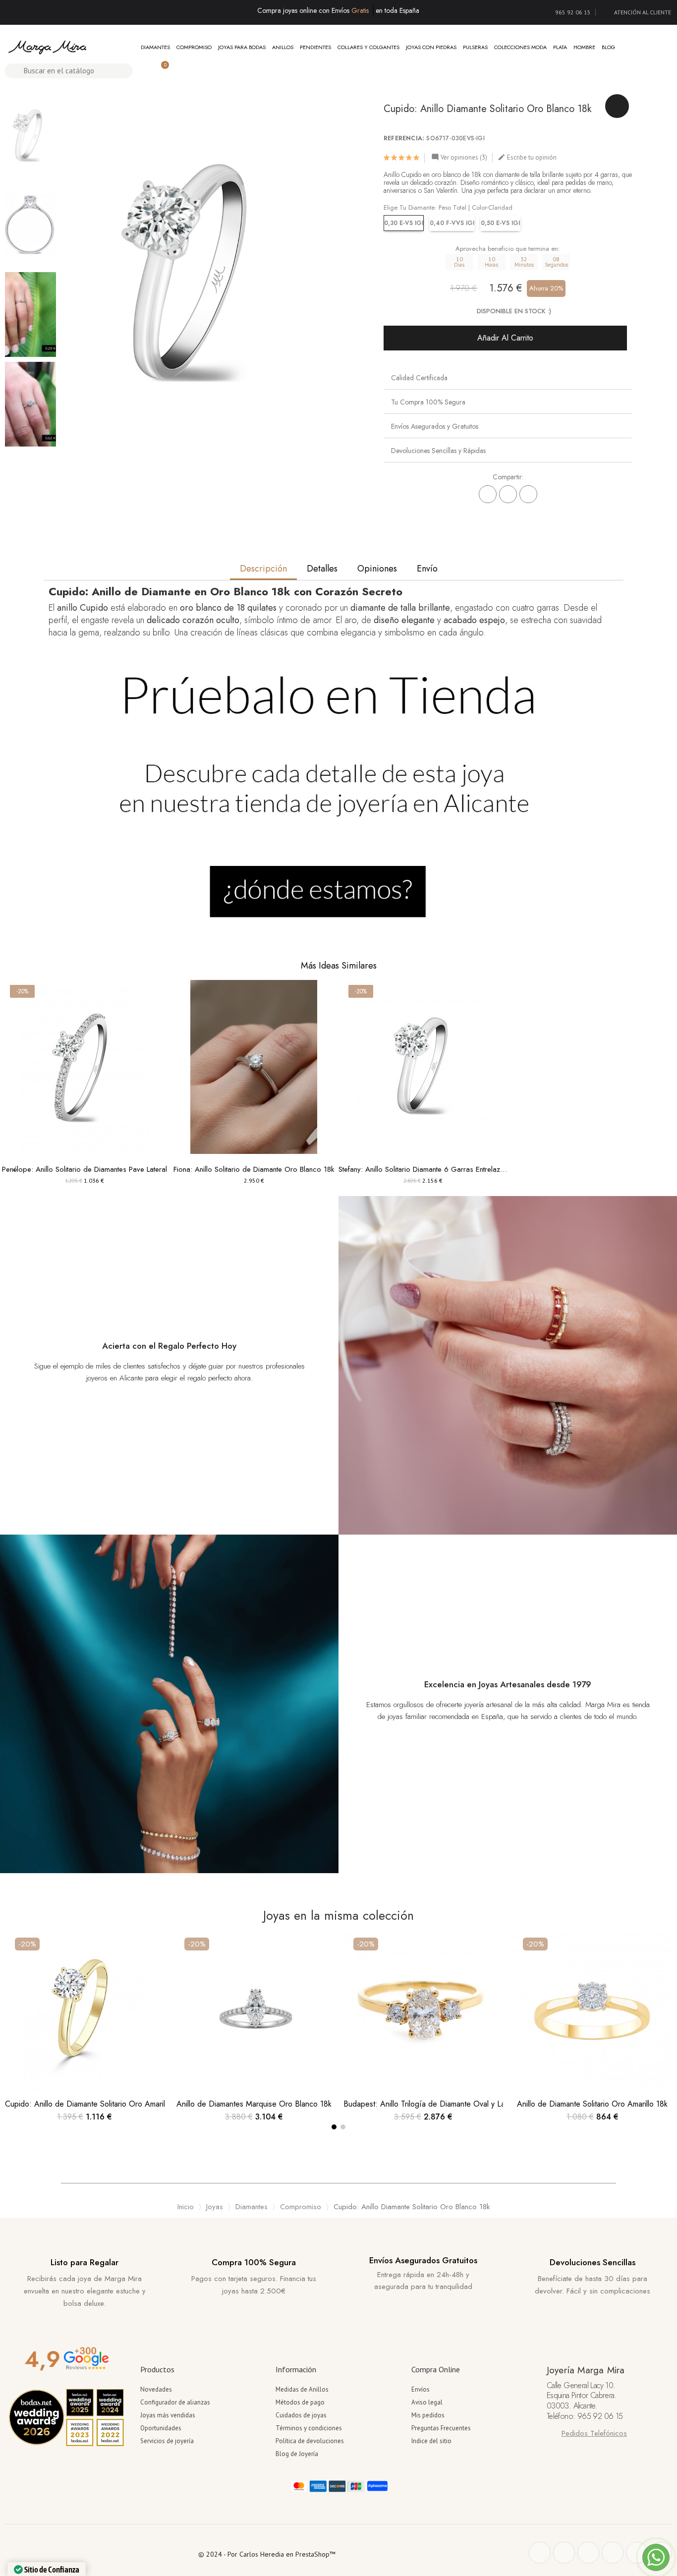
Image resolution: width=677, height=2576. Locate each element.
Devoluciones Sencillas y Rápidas (438, 451)
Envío (427, 569)
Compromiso (194, 47)
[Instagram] (613, 2553)
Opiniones (377, 569)
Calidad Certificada (419, 378)
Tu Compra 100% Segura (428, 402)
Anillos (283, 47)
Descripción (263, 569)
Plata (560, 47)
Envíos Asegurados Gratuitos (423, 2260)
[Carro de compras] (161, 71)
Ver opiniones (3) (459, 157)
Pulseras (475, 47)
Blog (608, 47)
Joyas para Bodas (242, 47)
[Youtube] (637, 2553)
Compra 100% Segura (254, 2262)
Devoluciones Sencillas (592, 2262)
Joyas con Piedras (431, 47)
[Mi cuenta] (144, 71)
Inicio (186, 2207)
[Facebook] (488, 494)
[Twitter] (564, 2553)
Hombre (584, 47)
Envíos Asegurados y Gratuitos (435, 426)
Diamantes (155, 47)
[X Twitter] (508, 494)
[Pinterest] (528, 494)
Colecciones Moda (520, 47)
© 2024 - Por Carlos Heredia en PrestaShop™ (267, 2554)
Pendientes (315, 47)
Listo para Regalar (85, 2262)
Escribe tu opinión (527, 157)
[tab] (508, 377)
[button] (72, 270)
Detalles (322, 569)
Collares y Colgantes (368, 47)
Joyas (215, 2207)
